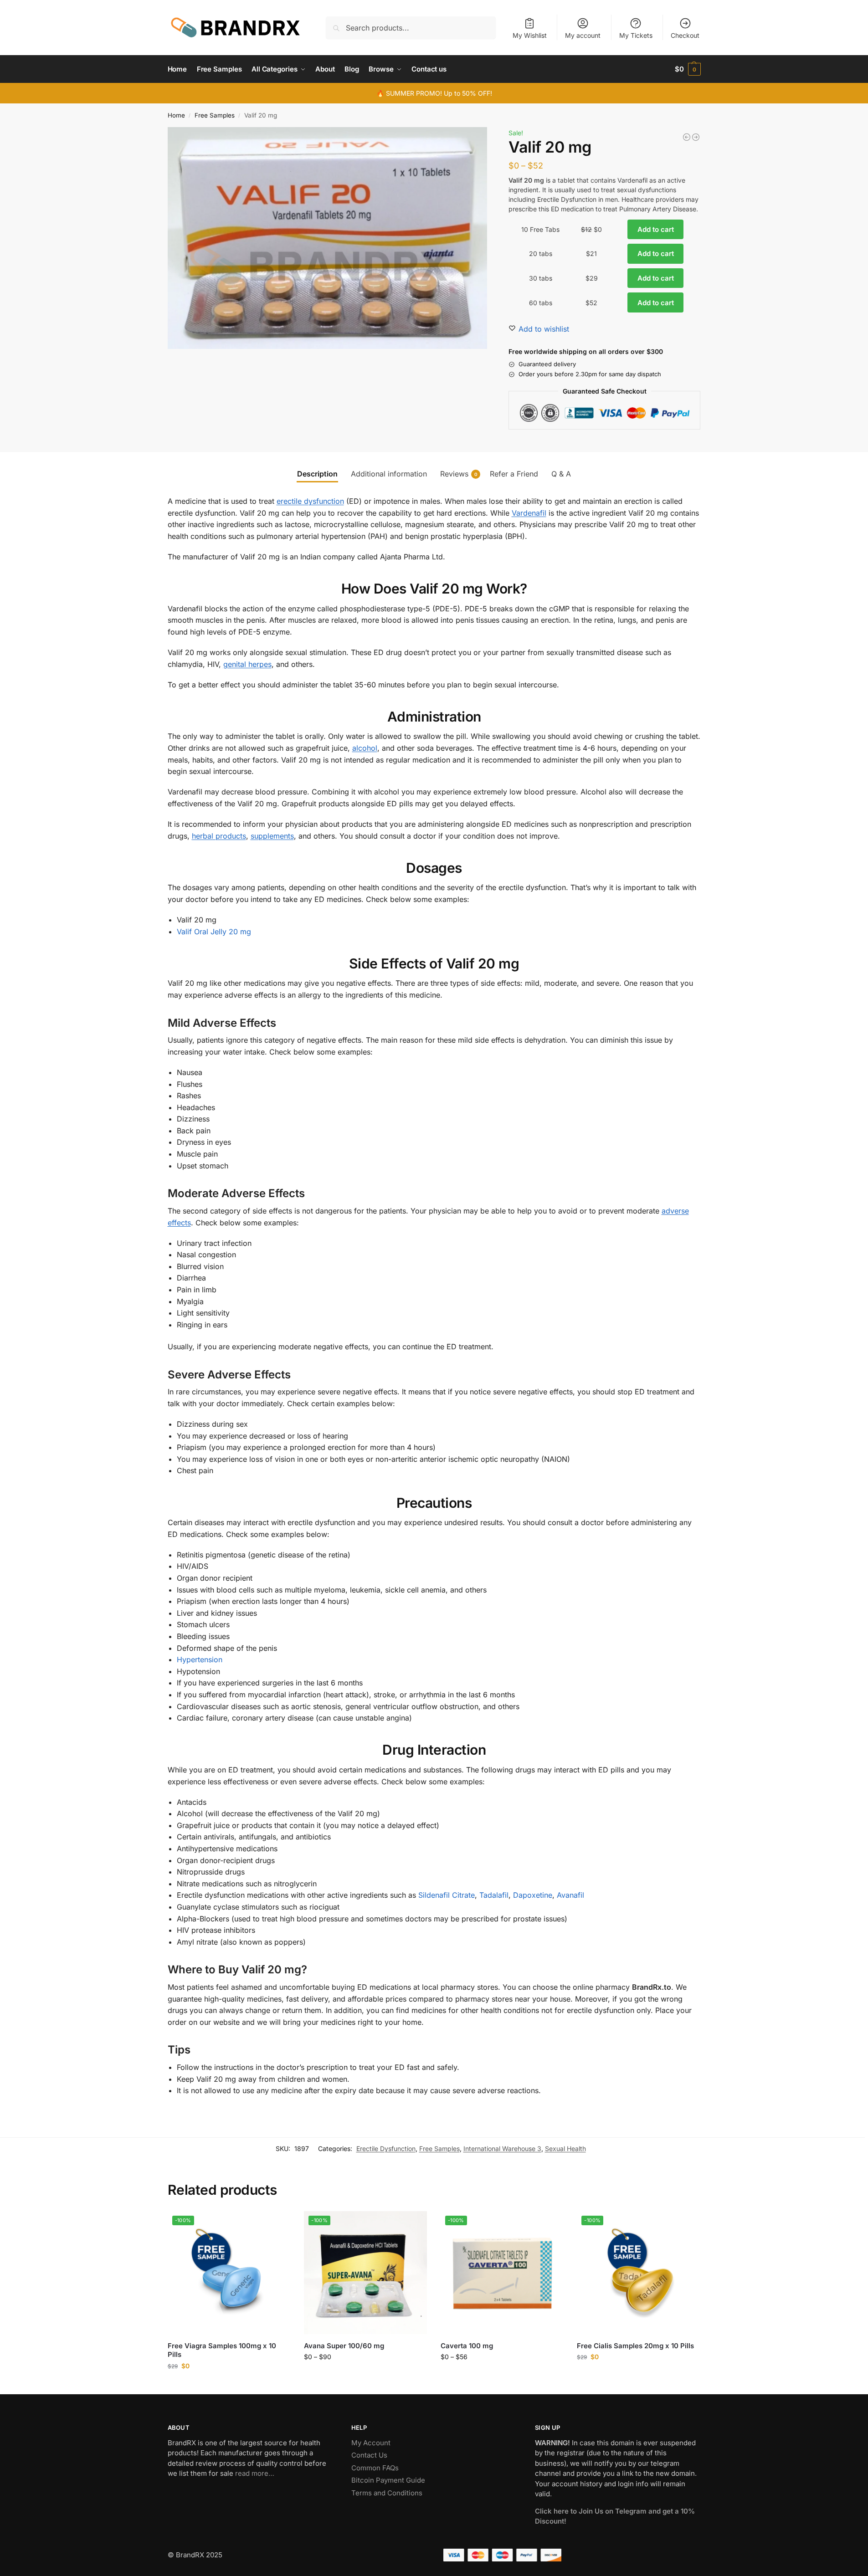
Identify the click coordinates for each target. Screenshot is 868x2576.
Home (176, 115)
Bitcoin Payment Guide (388, 2480)
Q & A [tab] (561, 474)
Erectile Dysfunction (386, 2148)
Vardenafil (529, 513)
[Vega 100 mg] (696, 137)
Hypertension (200, 1659)
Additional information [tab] (389, 474)
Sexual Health (565, 2148)
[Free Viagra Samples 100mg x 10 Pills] (229, 2273)
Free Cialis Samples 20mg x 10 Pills (635, 2346)
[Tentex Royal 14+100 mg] (687, 137)
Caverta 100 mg (467, 2346)
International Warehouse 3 (502, 2148)
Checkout (685, 35)
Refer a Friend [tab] (514, 474)
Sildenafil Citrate (447, 1895)
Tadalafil (494, 1895)
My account (583, 35)
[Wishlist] (277, 2225)
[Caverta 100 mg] (502, 2273)
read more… (255, 2473)
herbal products (219, 836)
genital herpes (247, 664)
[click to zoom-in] (328, 238)
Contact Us (369, 2455)
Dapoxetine (533, 1895)
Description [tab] (317, 474)
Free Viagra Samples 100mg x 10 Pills (222, 2350)
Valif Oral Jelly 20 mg (214, 932)
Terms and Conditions (387, 2493)
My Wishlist (530, 35)
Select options (365, 2376)
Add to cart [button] (229, 2385)
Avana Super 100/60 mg (344, 2346)
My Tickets (636, 35)
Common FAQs (375, 2468)
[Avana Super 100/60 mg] (365, 2273)
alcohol (365, 748)
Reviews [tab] (459, 474)
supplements (272, 836)
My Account (371, 2443)
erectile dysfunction (310, 501)
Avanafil (570, 1895)
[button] (688, 69)
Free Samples (215, 115)
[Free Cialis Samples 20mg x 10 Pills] (638, 2273)
